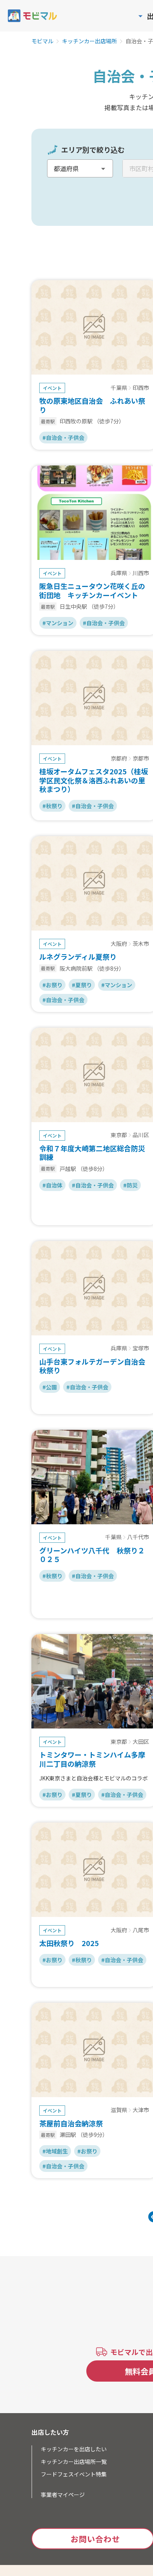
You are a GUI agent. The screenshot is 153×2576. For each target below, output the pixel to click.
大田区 (141, 1742)
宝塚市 (141, 1348)
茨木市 (141, 944)
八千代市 (138, 1537)
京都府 (119, 759)
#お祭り (52, 985)
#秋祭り (52, 806)
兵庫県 (119, 573)
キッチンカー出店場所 (89, 41)
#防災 (130, 1185)
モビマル (42, 41)
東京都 (119, 1135)
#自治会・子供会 (63, 438)
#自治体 (52, 1185)
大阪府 (119, 944)
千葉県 (119, 388)
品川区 (141, 1135)
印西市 (141, 388)
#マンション (58, 623)
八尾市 (141, 1930)
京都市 (141, 759)
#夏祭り (82, 985)
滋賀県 (119, 2110)
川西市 (141, 573)
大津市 (141, 2110)
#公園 (50, 1387)
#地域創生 (55, 2151)
